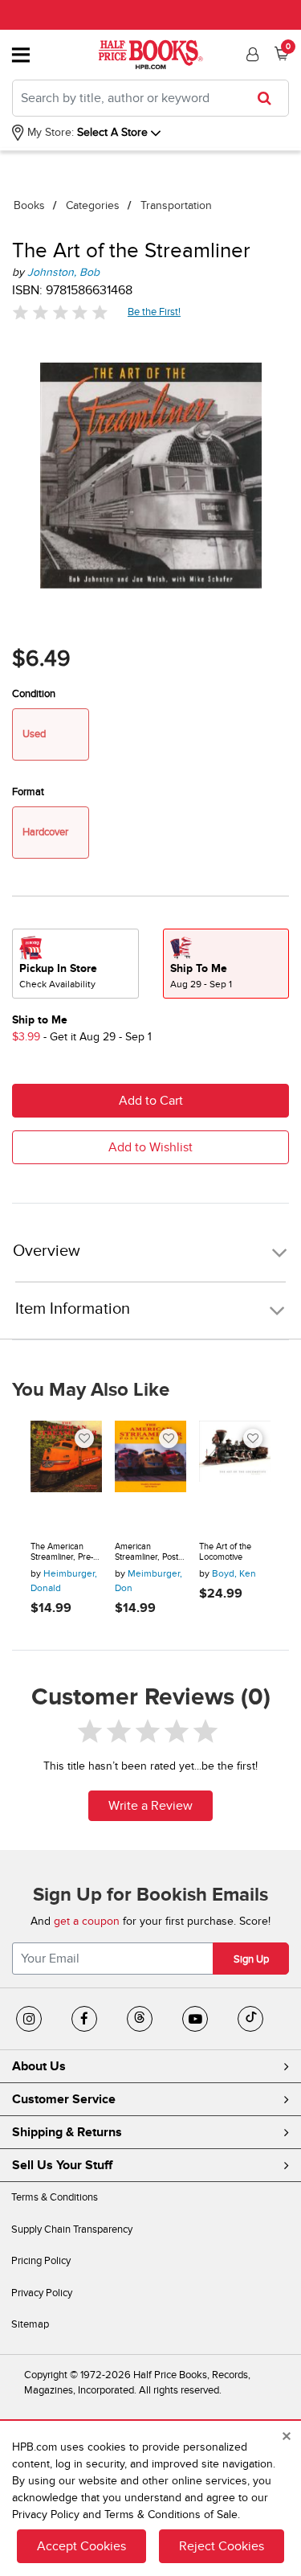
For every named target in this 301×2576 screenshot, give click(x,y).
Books (29, 205)
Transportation (176, 205)
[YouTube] (195, 2019)
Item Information (73, 1309)
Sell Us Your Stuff (62, 2165)
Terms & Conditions (55, 2197)
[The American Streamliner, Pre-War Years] (66, 1475)
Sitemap (30, 2324)
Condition (34, 694)
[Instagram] (29, 2019)
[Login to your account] (250, 55)
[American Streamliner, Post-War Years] (150, 1475)
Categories (93, 205)
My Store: (49, 132)
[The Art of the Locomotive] (235, 1475)
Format (28, 792)
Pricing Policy (41, 2261)
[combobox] (150, 98)
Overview (47, 1251)
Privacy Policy (42, 2293)
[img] (60, 312)
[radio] (75, 964)
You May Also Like (91, 1390)
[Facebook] (84, 2019)
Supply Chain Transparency (72, 2229)
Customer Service (64, 2099)
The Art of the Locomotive (225, 1552)
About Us (39, 2066)
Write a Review (150, 1806)
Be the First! (155, 312)
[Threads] (140, 2019)
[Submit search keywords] (269, 98)
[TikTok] (250, 2019)
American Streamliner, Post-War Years (148, 1552)
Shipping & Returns (67, 2132)
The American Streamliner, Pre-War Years (62, 1552)
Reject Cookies (222, 2546)
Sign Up (251, 1959)
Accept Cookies (81, 2546)
